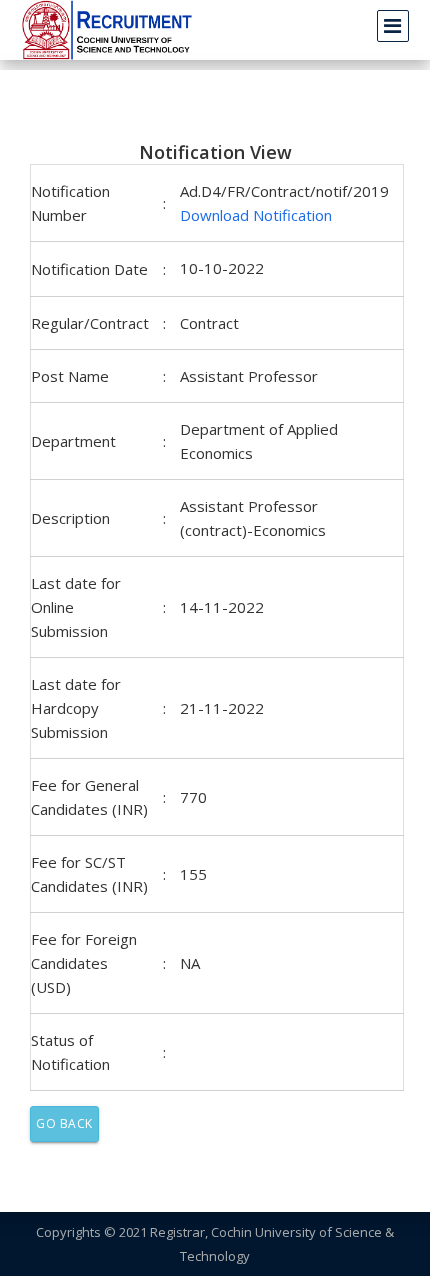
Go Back (64, 1123)
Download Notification (256, 215)
